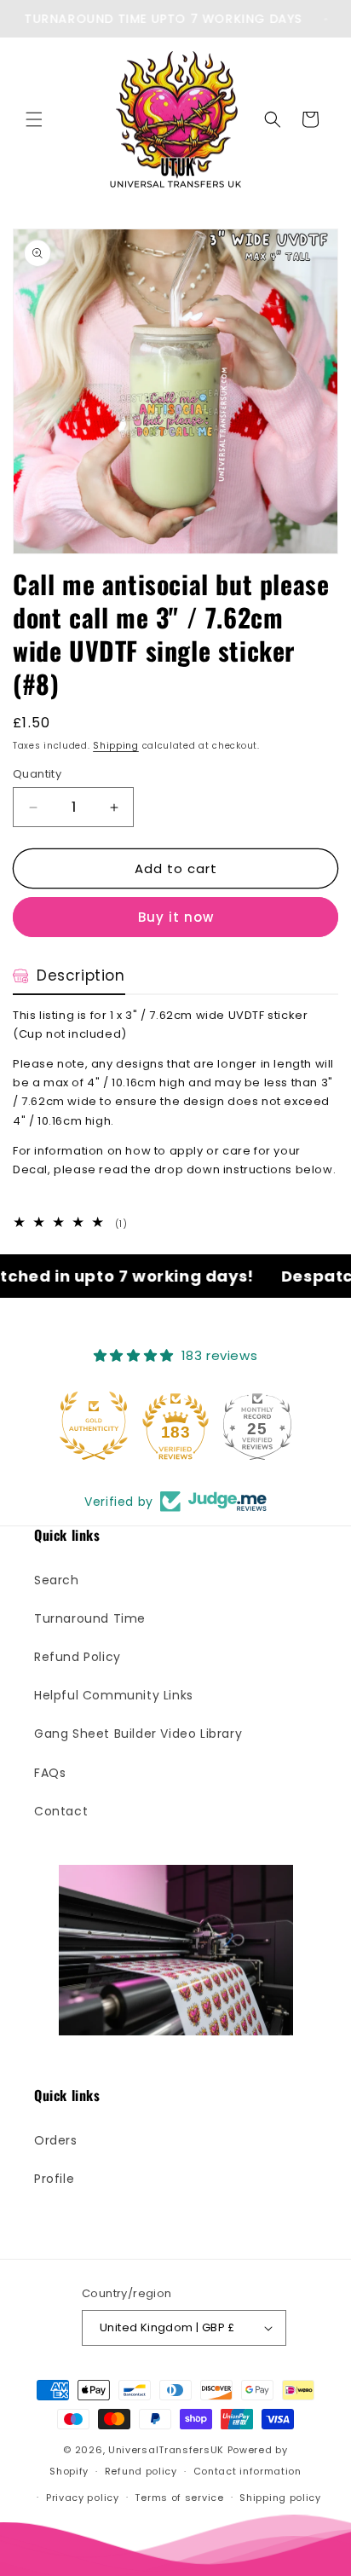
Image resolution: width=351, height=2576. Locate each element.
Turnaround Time (90, 1618)
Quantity (37, 774)
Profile (54, 2179)
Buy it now (176, 917)
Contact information (247, 2471)
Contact (61, 1811)
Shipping (116, 746)
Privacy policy (83, 2498)
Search (57, 1580)
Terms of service (179, 2498)
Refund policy (141, 2471)
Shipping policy (280, 2498)
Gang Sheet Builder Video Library (138, 1734)
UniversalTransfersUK (166, 2450)
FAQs (50, 1773)
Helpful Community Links (114, 1695)
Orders (56, 2140)
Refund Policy (78, 1657)
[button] (34, 119)
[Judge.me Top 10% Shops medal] (259, 1426)
